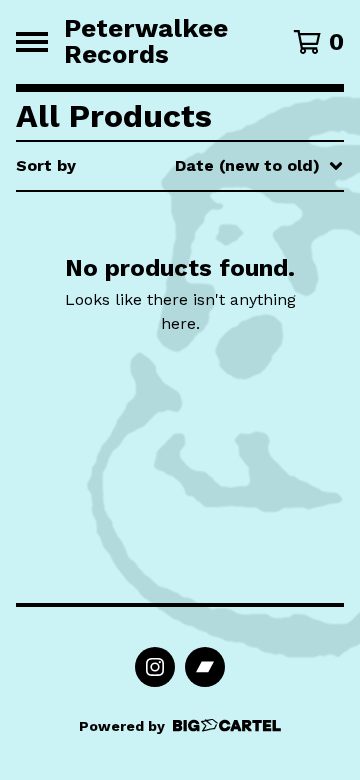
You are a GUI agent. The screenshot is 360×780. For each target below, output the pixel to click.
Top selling (183, 281)
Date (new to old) (211, 377)
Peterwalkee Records (146, 42)
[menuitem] (180, 166)
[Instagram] (155, 667)
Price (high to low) (214, 473)
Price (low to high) (214, 441)
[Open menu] (32, 42)
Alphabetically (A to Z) (231, 313)
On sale (169, 249)
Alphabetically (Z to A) (231, 345)
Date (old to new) (211, 409)
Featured (176, 217)
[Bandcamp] (205, 667)
